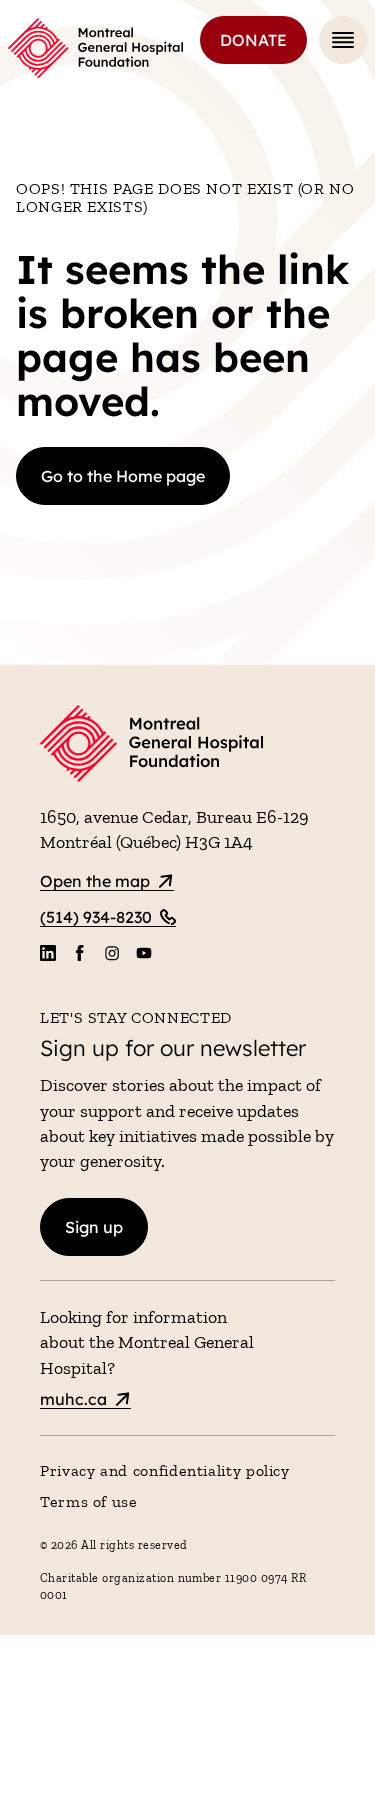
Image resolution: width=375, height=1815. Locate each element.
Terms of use (89, 1501)
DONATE (253, 40)
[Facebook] (80, 953)
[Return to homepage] (187, 746)
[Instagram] (112, 953)
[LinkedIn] (48, 953)
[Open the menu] (343, 40)
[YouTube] (144, 953)
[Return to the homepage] (95, 48)
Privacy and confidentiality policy (165, 1470)
